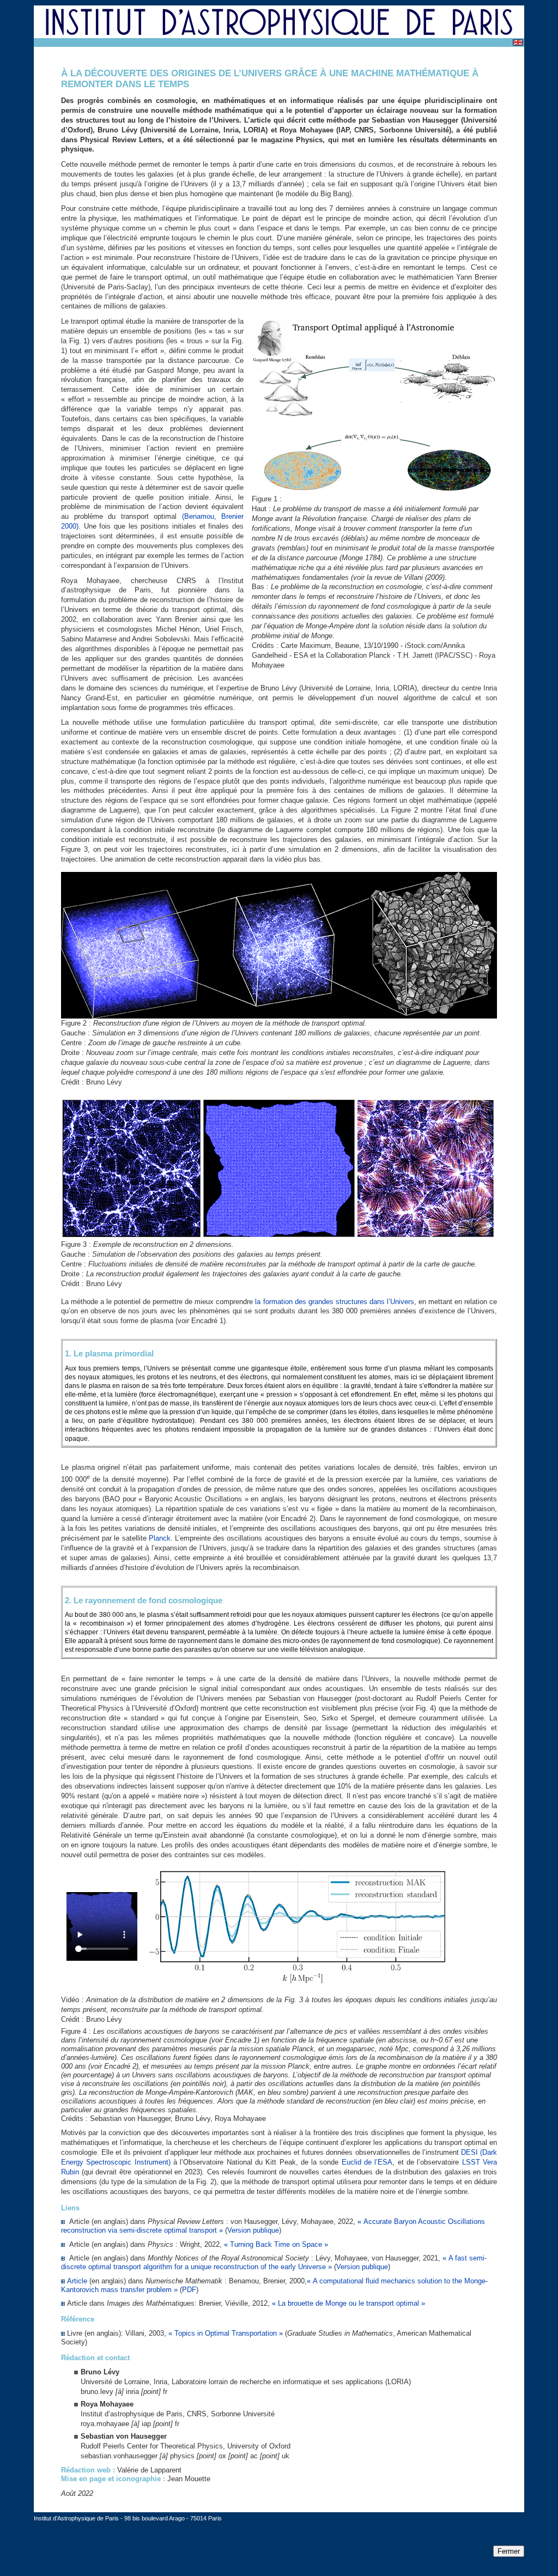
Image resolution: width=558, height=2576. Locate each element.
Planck (160, 1538)
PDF (189, 2290)
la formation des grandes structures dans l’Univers (334, 1302)
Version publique (253, 2230)
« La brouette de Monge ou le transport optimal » (348, 2303)
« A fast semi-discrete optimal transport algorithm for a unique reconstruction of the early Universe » (274, 2262)
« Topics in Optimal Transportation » (226, 2333)
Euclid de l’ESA (367, 2162)
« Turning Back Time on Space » (276, 2244)
